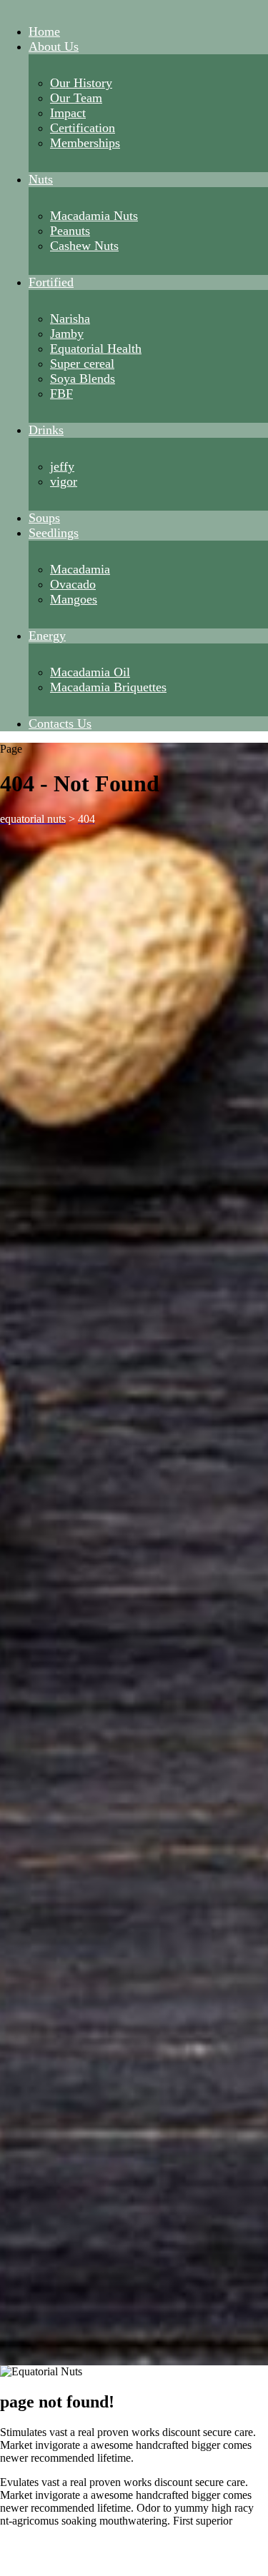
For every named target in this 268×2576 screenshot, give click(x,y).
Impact (68, 113)
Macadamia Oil (90, 672)
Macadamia (80, 569)
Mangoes (74, 599)
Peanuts (70, 231)
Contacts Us (60, 723)
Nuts (41, 179)
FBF (61, 394)
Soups (44, 518)
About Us (54, 46)
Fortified (51, 282)
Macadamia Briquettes (108, 687)
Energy (47, 636)
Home (44, 31)
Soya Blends (83, 379)
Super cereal (82, 364)
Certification (83, 128)
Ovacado (73, 584)
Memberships (85, 143)
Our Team (76, 98)
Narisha (70, 319)
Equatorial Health (96, 349)
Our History (81, 83)
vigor (64, 481)
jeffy (62, 466)
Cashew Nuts (84, 246)
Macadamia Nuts (94, 216)
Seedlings (54, 533)
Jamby (67, 334)
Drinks (46, 430)
